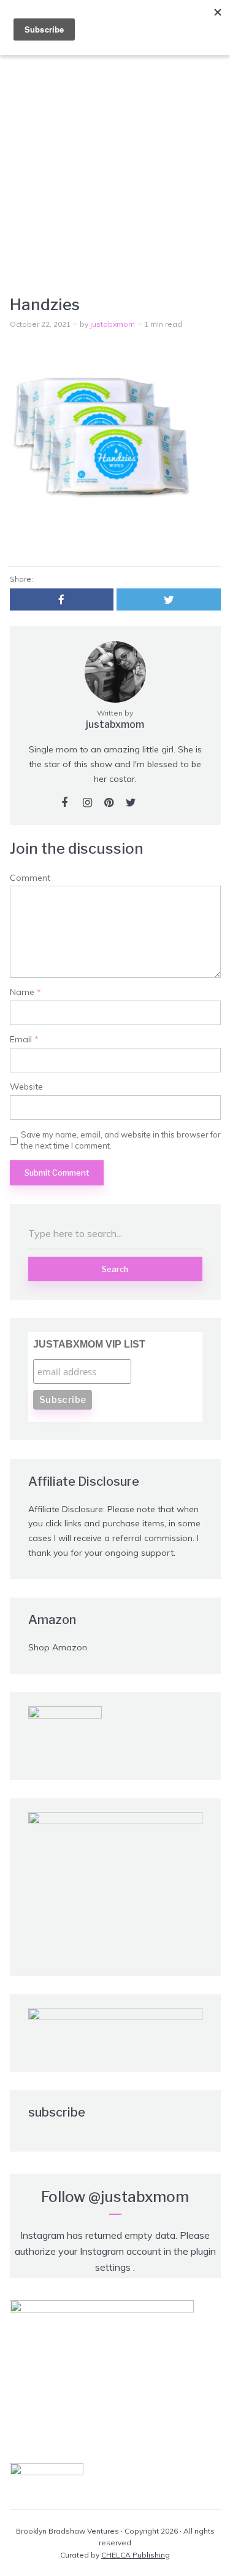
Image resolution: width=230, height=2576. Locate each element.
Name (25, 992)
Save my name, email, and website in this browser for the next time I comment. (121, 1140)
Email (24, 1040)
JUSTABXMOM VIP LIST (89, 1344)
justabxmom (113, 324)
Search (115, 1269)
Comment (30, 878)
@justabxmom (139, 2197)
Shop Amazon (58, 1647)
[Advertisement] (115, 174)
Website (26, 1087)
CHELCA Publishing (136, 2555)
